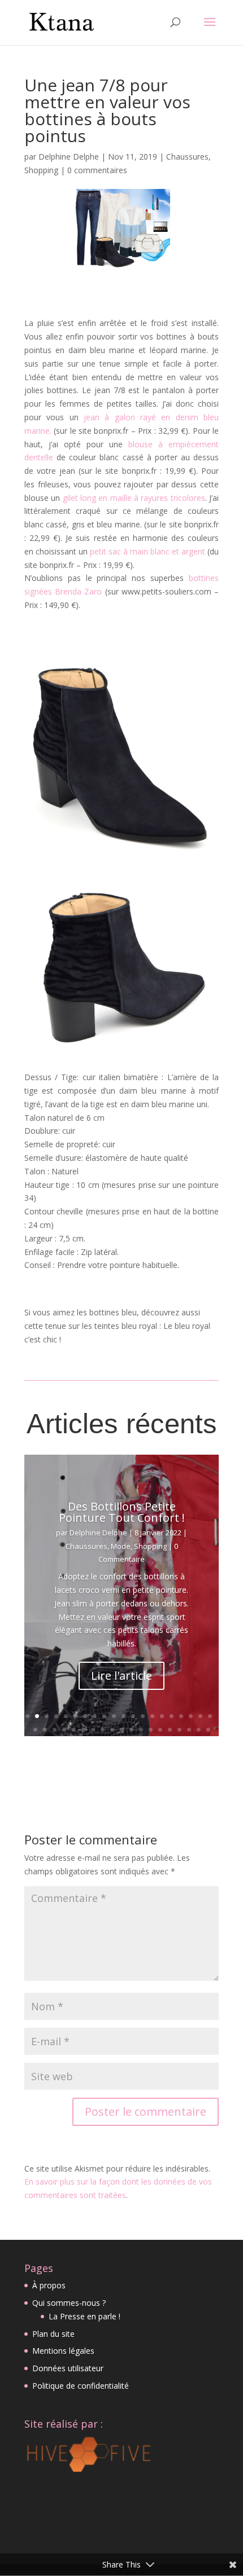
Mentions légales (63, 2351)
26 (83, 1730)
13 (143, 1716)
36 (179, 1730)
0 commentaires (97, 170)
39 (208, 1730)
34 (160, 1730)
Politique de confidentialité (81, 2386)
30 (122, 1730)
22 (45, 1730)
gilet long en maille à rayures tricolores (132, 498)
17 (181, 1716)
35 (170, 1730)
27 (93, 1730)
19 (200, 1716)
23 (55, 1730)
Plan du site (53, 2334)
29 (112, 1730)
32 (141, 1730)
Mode (121, 1546)
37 (189, 1730)
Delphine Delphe (69, 157)
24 (64, 1730)
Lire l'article (121, 1675)
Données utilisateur (68, 2368)
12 (133, 1716)
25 (74, 1730)
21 (35, 1730)
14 (152, 1716)
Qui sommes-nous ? (69, 2303)
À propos (49, 2285)
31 (131, 1730)
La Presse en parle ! (84, 2316)
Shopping (41, 170)
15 (162, 1716)
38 (199, 1730)
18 (191, 1716)
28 (103, 1730)
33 (151, 1730)
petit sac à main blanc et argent (146, 551)
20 (210, 1716)
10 (114, 1716)
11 (123, 1716)
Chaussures (187, 157)
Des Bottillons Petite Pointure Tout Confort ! (122, 1512)
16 (172, 1716)
